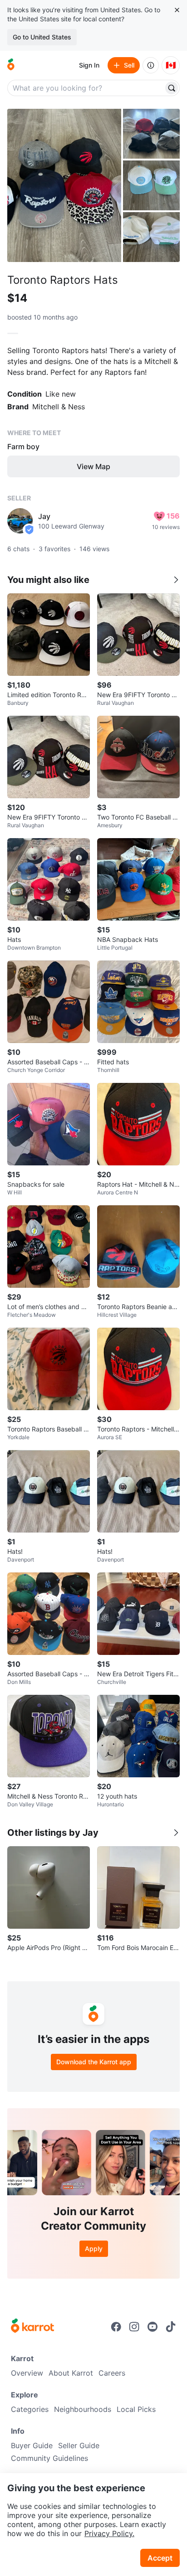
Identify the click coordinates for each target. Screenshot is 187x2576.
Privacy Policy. (109, 2533)
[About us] (151, 65)
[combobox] (86, 88)
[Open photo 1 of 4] (64, 185)
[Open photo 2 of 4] (151, 134)
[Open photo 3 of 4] (151, 185)
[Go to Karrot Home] (32, 2327)
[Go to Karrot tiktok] (171, 2327)
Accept (160, 2558)
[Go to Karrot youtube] (153, 2327)
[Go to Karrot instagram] (134, 2327)
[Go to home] (11, 65)
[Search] (172, 88)
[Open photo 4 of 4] (151, 237)
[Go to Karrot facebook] (116, 2327)
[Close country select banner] (177, 10)
